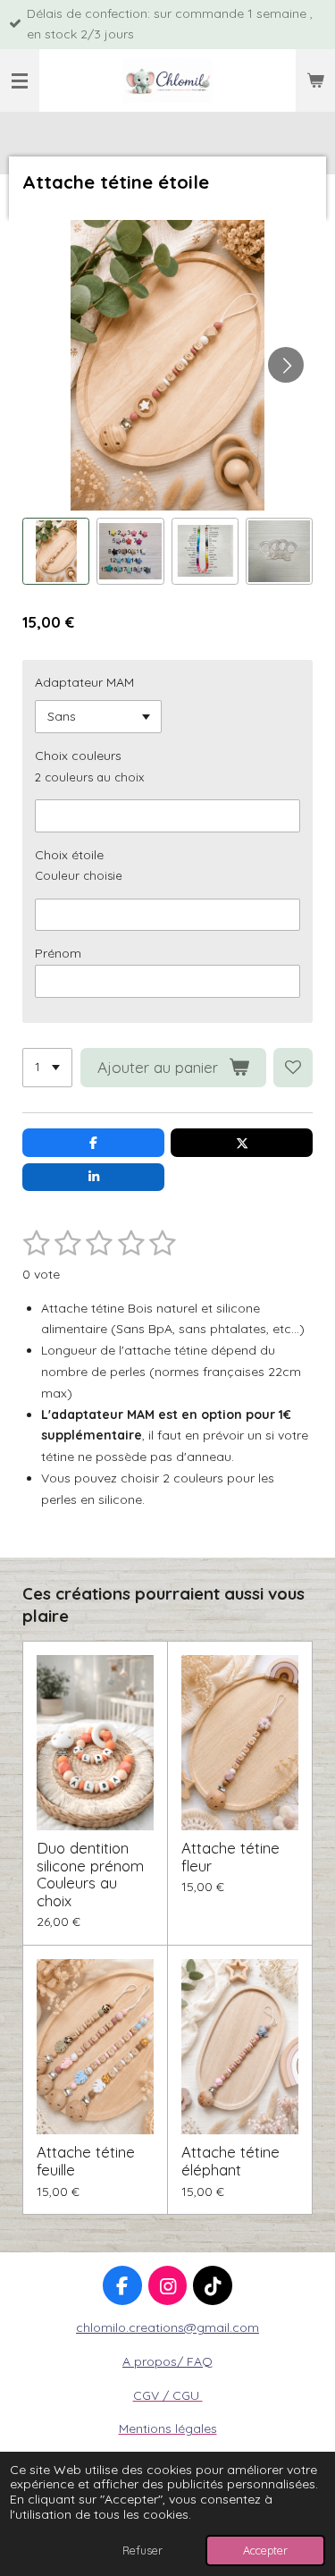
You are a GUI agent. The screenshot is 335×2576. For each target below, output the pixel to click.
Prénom (58, 953)
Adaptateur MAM (84, 682)
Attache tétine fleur (230, 1857)
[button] (56, 551)
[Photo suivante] (286, 365)
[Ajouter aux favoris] (293, 1068)
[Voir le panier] (315, 80)
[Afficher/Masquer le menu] (20, 80)
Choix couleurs (78, 756)
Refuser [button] (142, 2550)
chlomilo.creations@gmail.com (167, 2327)
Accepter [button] (265, 2550)
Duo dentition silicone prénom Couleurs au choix (90, 1874)
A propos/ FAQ (167, 2361)
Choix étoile (69, 855)
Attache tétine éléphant (230, 2161)
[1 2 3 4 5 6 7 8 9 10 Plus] (47, 1068)
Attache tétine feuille (86, 2161)
